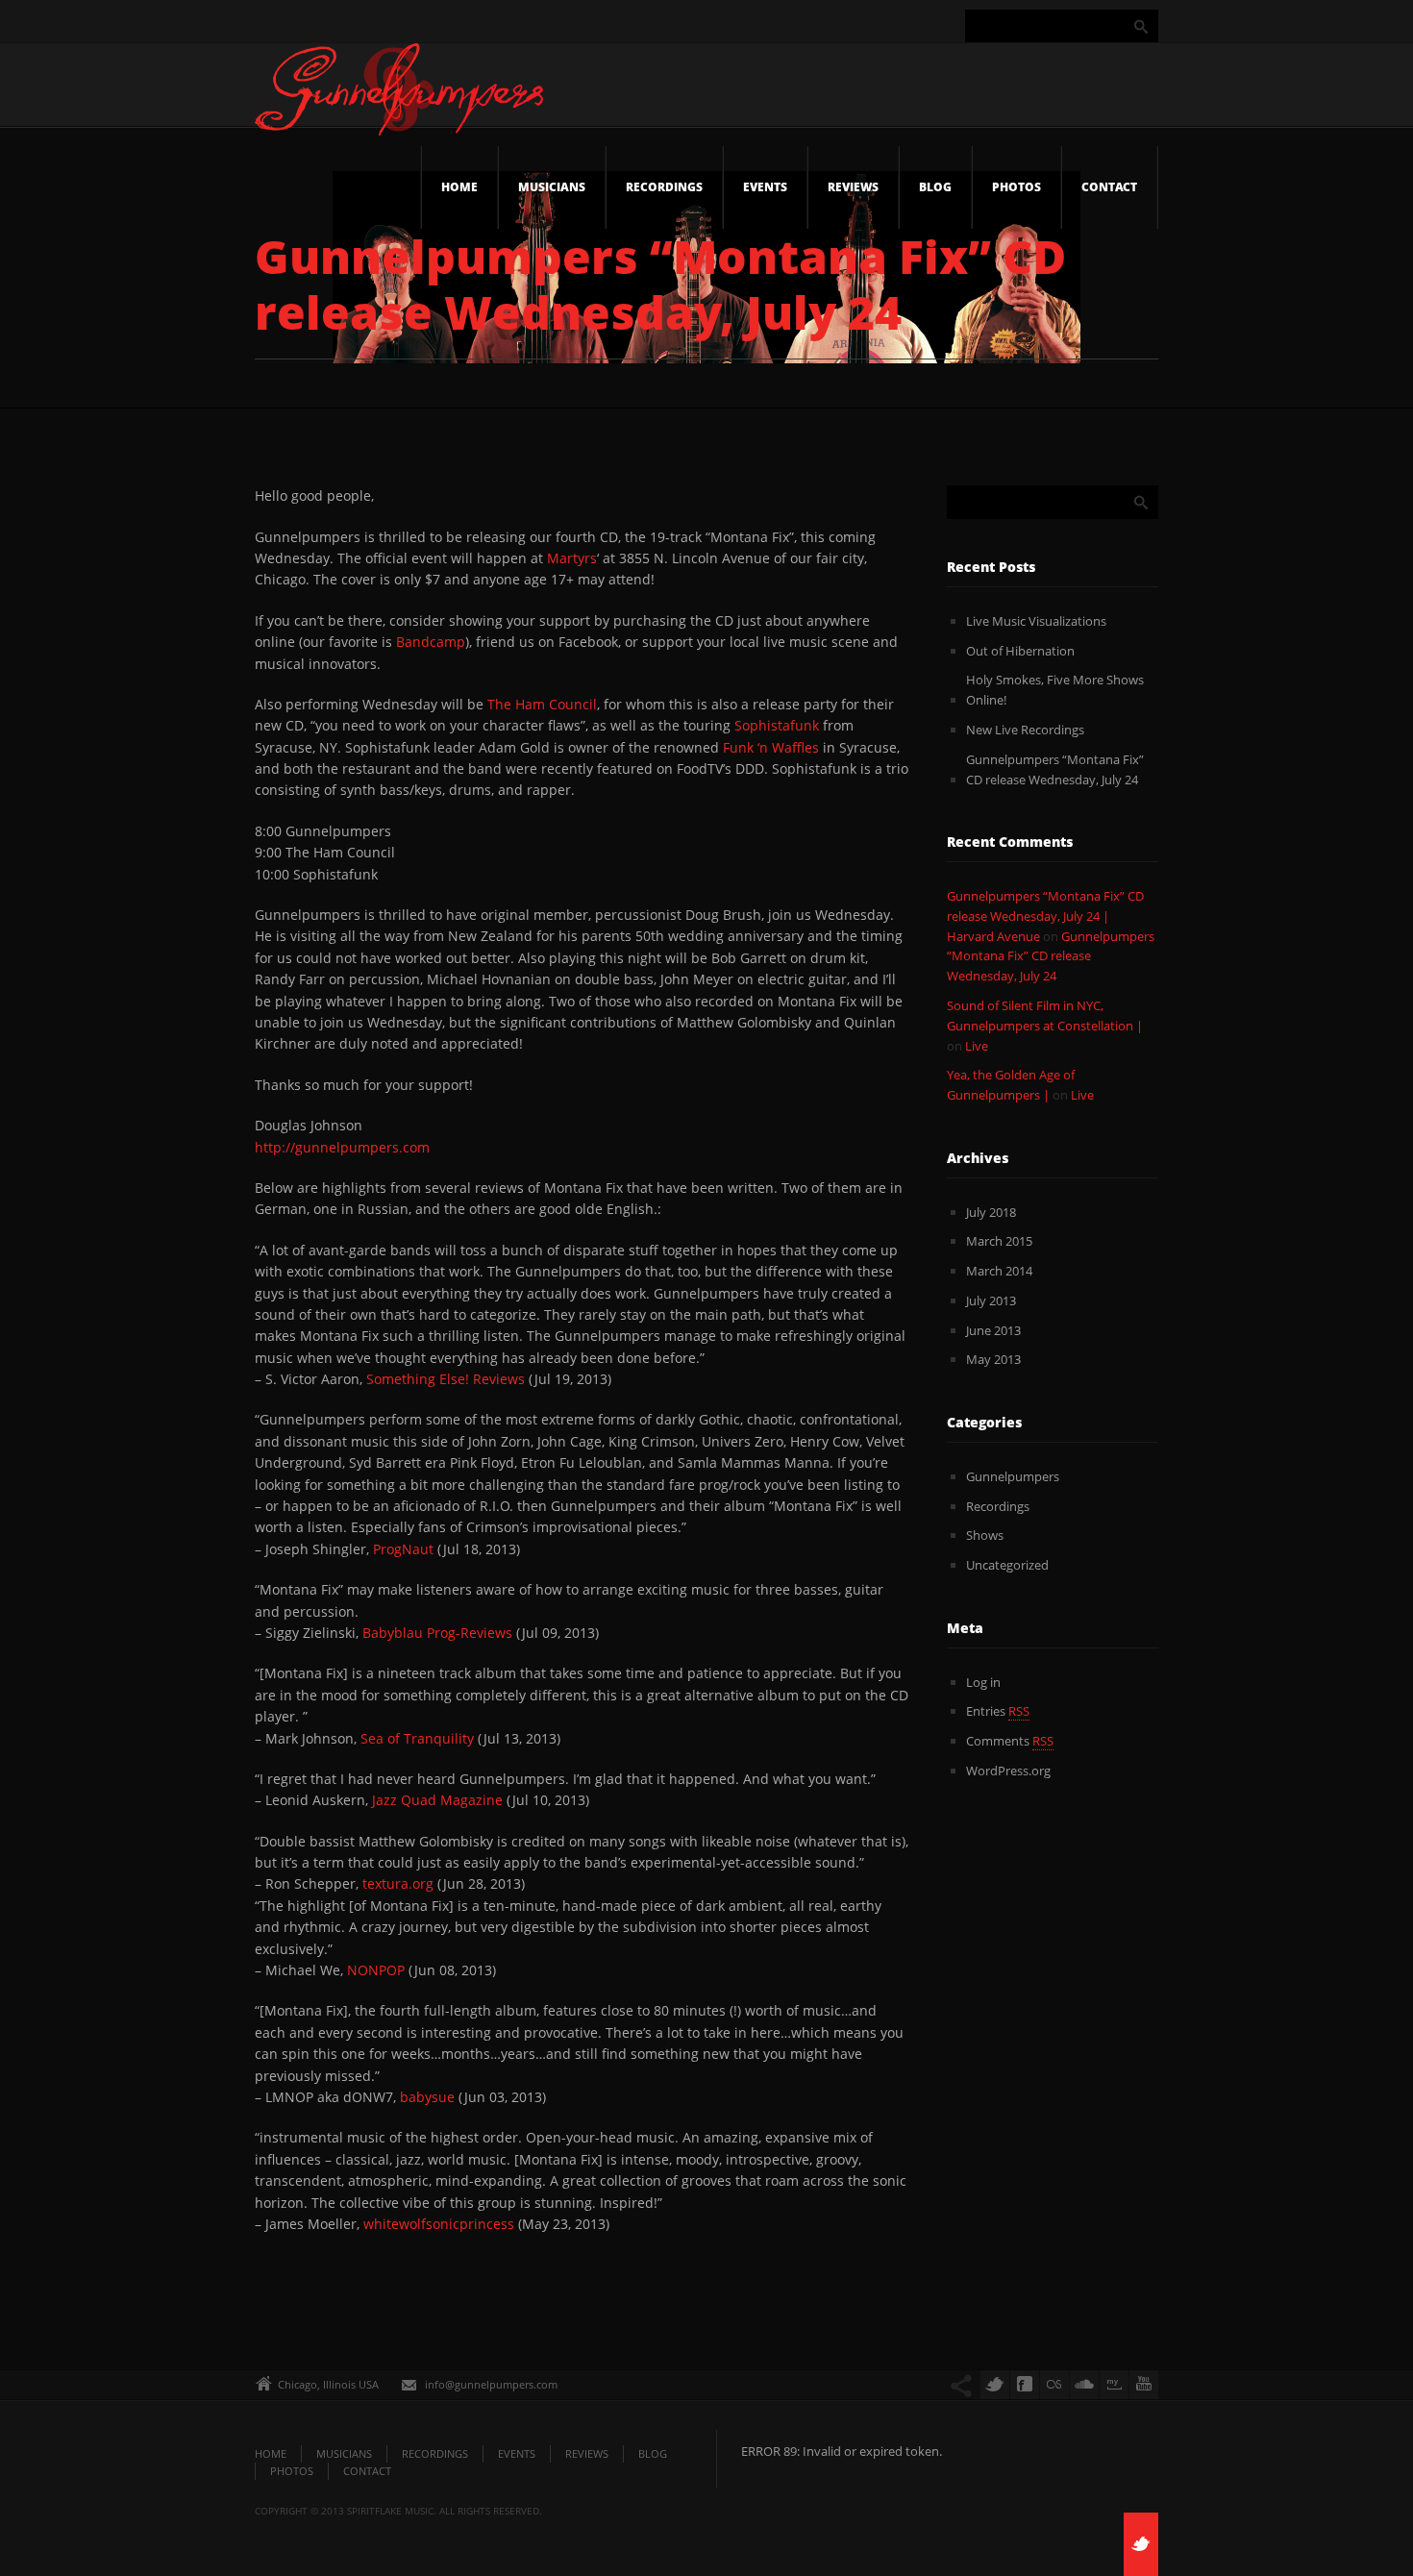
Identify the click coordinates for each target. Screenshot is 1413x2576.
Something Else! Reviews (446, 1379)
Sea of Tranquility (417, 1738)
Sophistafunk (779, 725)
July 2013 (991, 1300)
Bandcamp (431, 642)
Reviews (853, 187)
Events (765, 187)
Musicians (552, 187)
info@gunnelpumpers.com (491, 2384)
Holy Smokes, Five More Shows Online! (1055, 690)
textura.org (398, 1883)
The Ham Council (542, 704)
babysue (429, 2097)
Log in (983, 1682)
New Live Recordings (1025, 730)
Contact (1109, 187)
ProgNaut (405, 1549)
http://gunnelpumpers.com (342, 1147)
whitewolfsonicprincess (441, 2224)
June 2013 (993, 1330)
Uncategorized (1007, 1565)
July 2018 (991, 1212)
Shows (985, 1535)
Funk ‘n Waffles (771, 747)
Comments (1010, 1741)
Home (459, 187)
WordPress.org (1008, 1771)
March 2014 (999, 1271)
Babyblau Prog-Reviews (437, 1633)
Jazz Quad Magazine (437, 1800)
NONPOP (376, 1970)
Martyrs (572, 558)
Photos (1016, 187)
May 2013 (993, 1359)
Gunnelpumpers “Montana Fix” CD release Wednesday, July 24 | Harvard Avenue (1045, 916)
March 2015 (999, 1241)
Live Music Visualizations (1036, 621)
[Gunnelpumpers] (399, 95)
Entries (998, 1711)
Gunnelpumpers (1013, 1476)
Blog (935, 187)
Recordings (664, 187)
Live (977, 1046)
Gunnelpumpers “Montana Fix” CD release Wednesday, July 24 (1055, 769)
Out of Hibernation (1020, 651)
